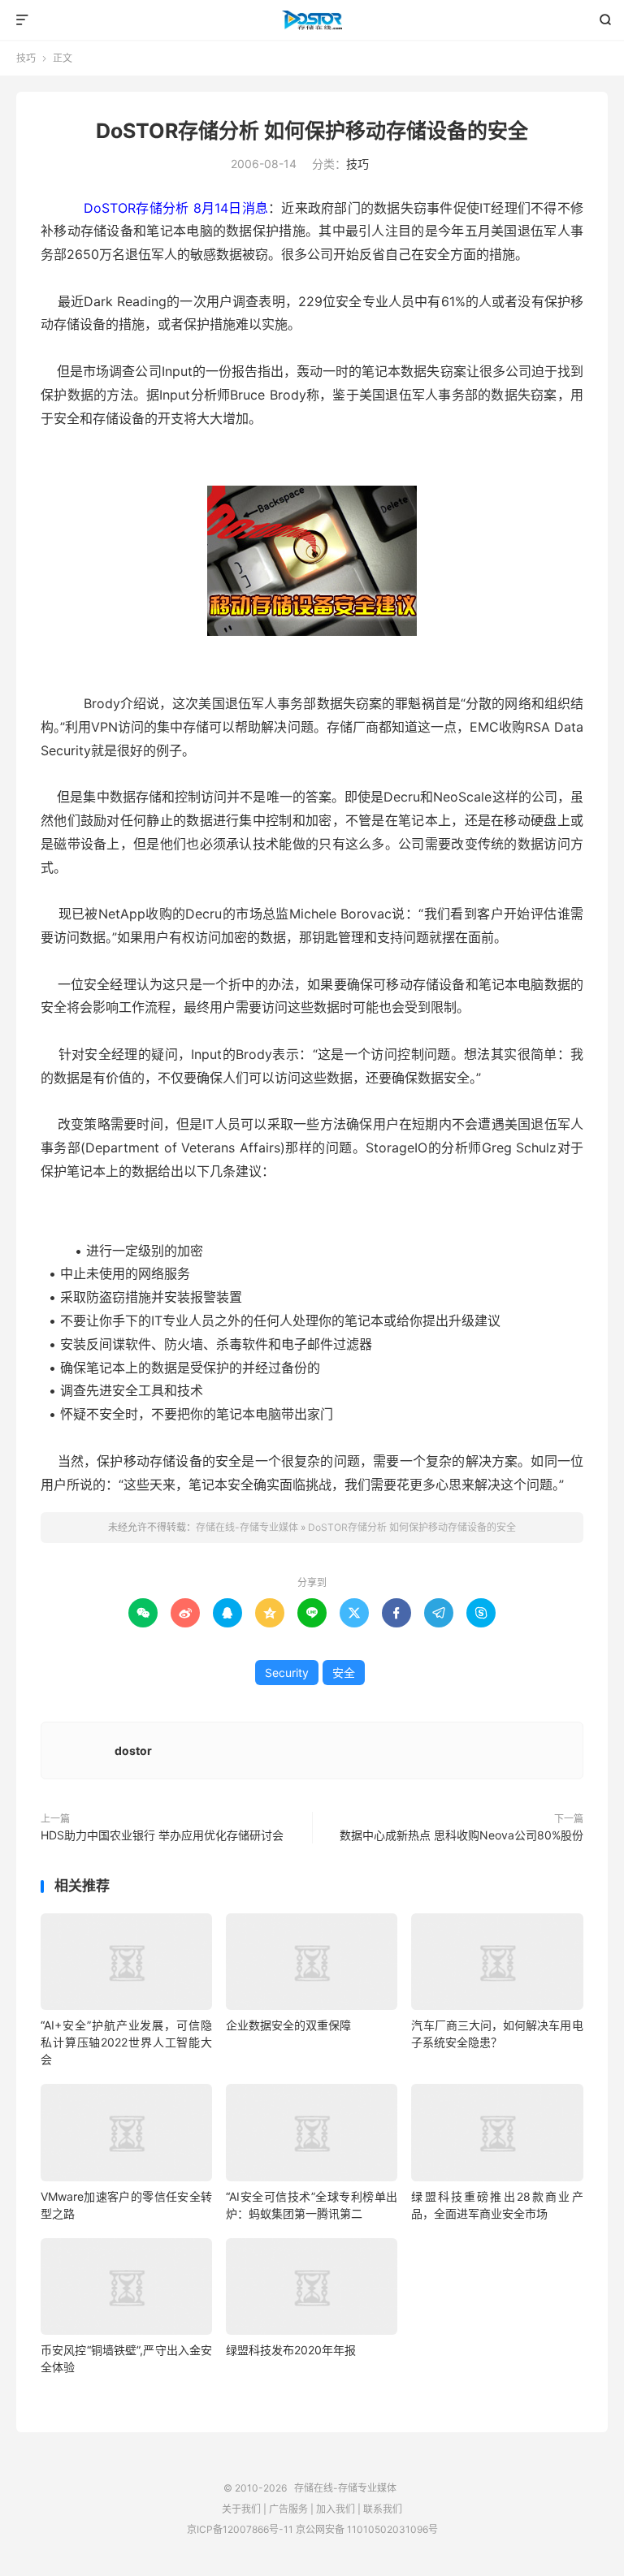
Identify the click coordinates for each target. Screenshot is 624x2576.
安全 (344, 1673)
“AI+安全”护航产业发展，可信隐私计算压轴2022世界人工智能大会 (126, 2042)
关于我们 (241, 2509)
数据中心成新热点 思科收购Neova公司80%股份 (461, 1835)
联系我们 (383, 2509)
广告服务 (288, 2509)
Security (287, 1673)
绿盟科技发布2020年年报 (291, 2350)
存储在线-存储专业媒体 (312, 20)
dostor (133, 1750)
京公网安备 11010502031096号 (367, 2529)
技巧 (26, 58)
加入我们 (336, 2509)
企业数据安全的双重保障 (288, 2025)
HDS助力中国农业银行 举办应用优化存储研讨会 (162, 1835)
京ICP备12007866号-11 (240, 2529)
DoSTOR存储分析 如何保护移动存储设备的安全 (312, 131)
